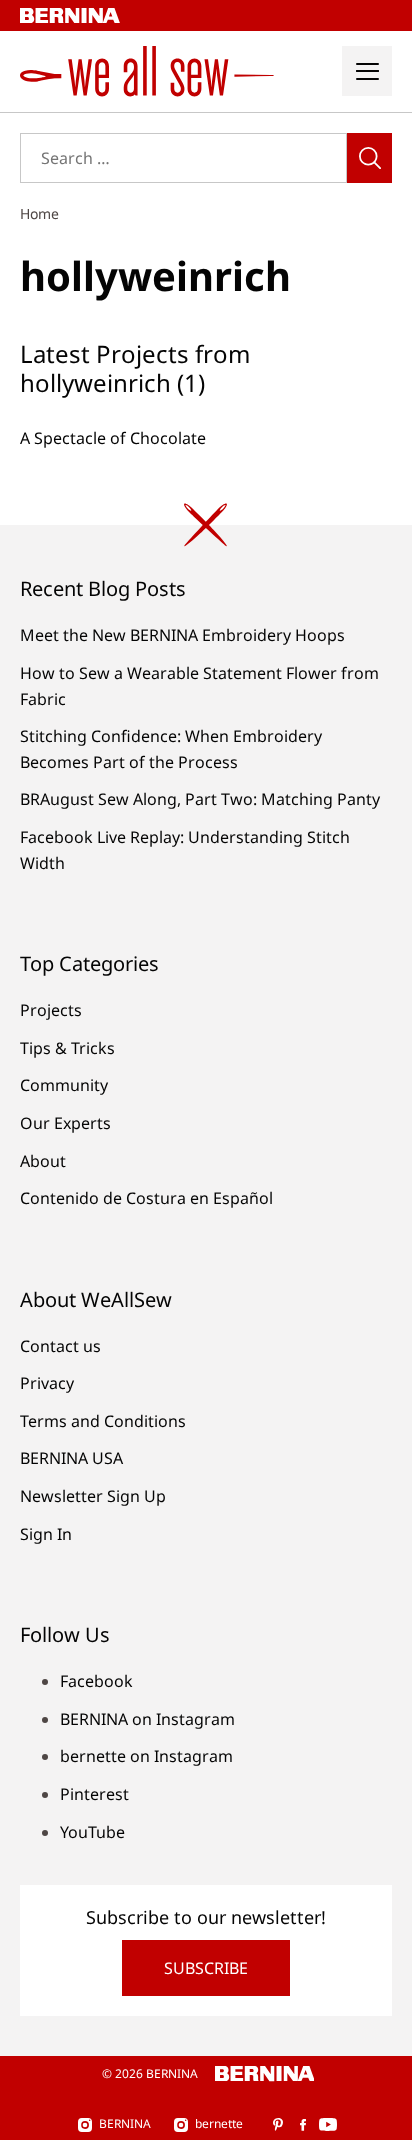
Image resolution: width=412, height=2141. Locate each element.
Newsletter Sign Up (93, 1496)
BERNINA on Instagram (147, 1719)
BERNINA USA (71, 1458)
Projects (51, 1010)
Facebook (96, 1681)
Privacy (47, 1383)
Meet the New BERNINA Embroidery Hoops (182, 635)
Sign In (46, 1534)
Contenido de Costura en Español (146, 1198)
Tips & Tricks (67, 1048)
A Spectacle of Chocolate (113, 438)
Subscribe (206, 1968)
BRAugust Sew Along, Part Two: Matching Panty (200, 799)
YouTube (92, 1832)
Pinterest (94, 1794)
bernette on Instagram (146, 1756)
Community (64, 1085)
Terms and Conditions (103, 1421)
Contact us (60, 1346)
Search (369, 158)
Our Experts (65, 1123)
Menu (367, 71)
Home (39, 213)
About (43, 1161)
